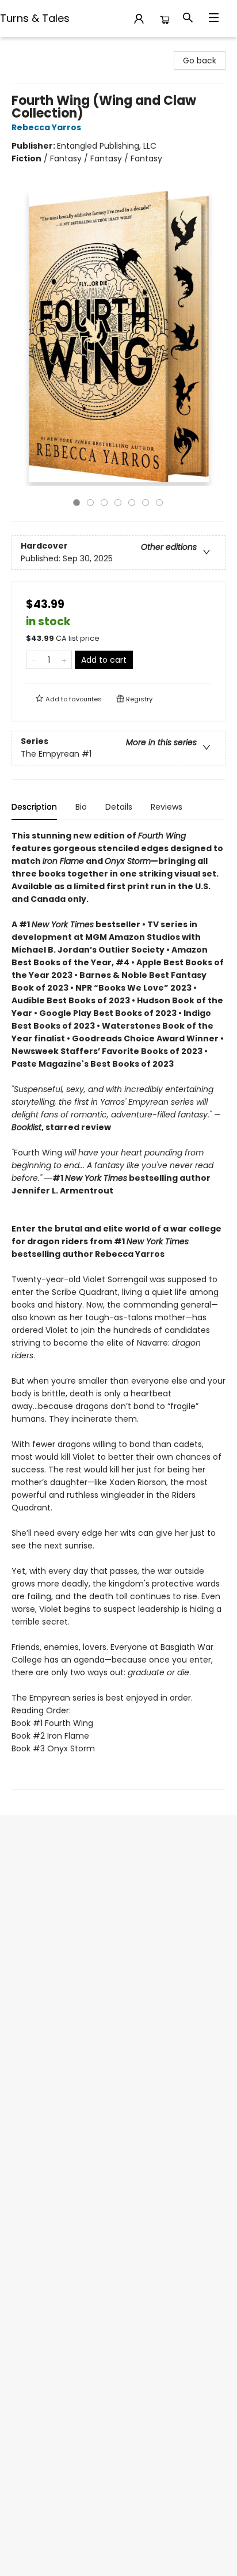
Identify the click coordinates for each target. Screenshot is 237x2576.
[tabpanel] (118, 1310)
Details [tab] (119, 807)
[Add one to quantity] (64, 660)
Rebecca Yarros (46, 127)
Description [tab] (34, 807)
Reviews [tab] (167, 807)
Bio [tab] (81, 807)
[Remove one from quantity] (34, 660)
